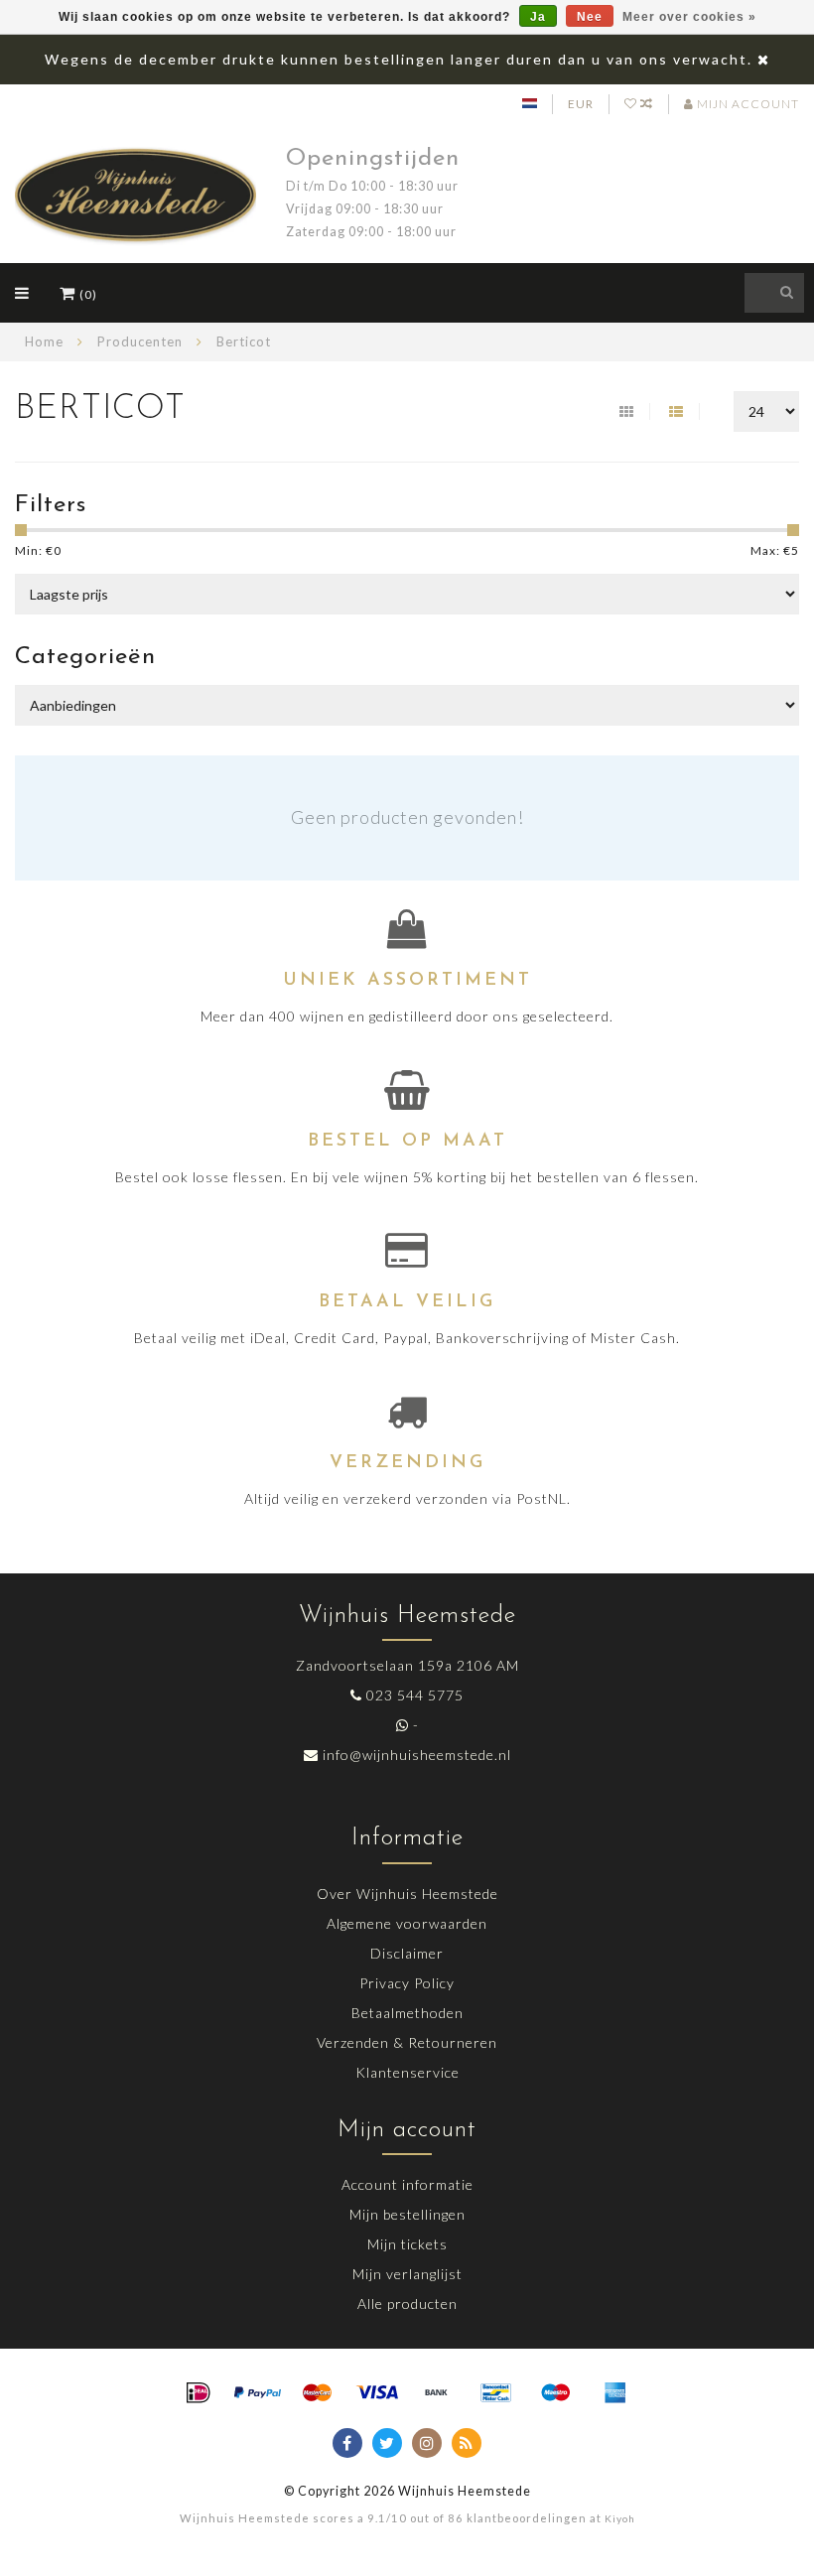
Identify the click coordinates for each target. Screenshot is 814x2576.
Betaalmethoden (407, 2013)
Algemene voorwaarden (407, 1923)
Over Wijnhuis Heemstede (407, 1894)
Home (44, 341)
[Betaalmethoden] (199, 2393)
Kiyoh (620, 2518)
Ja (538, 17)
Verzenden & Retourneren (407, 2042)
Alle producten (407, 2304)
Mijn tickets (407, 2244)
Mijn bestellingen (407, 2214)
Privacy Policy (407, 1983)
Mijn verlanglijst (407, 2274)
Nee (590, 17)
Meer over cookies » (689, 17)
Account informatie (407, 2184)
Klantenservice (407, 2072)
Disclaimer (407, 1953)
